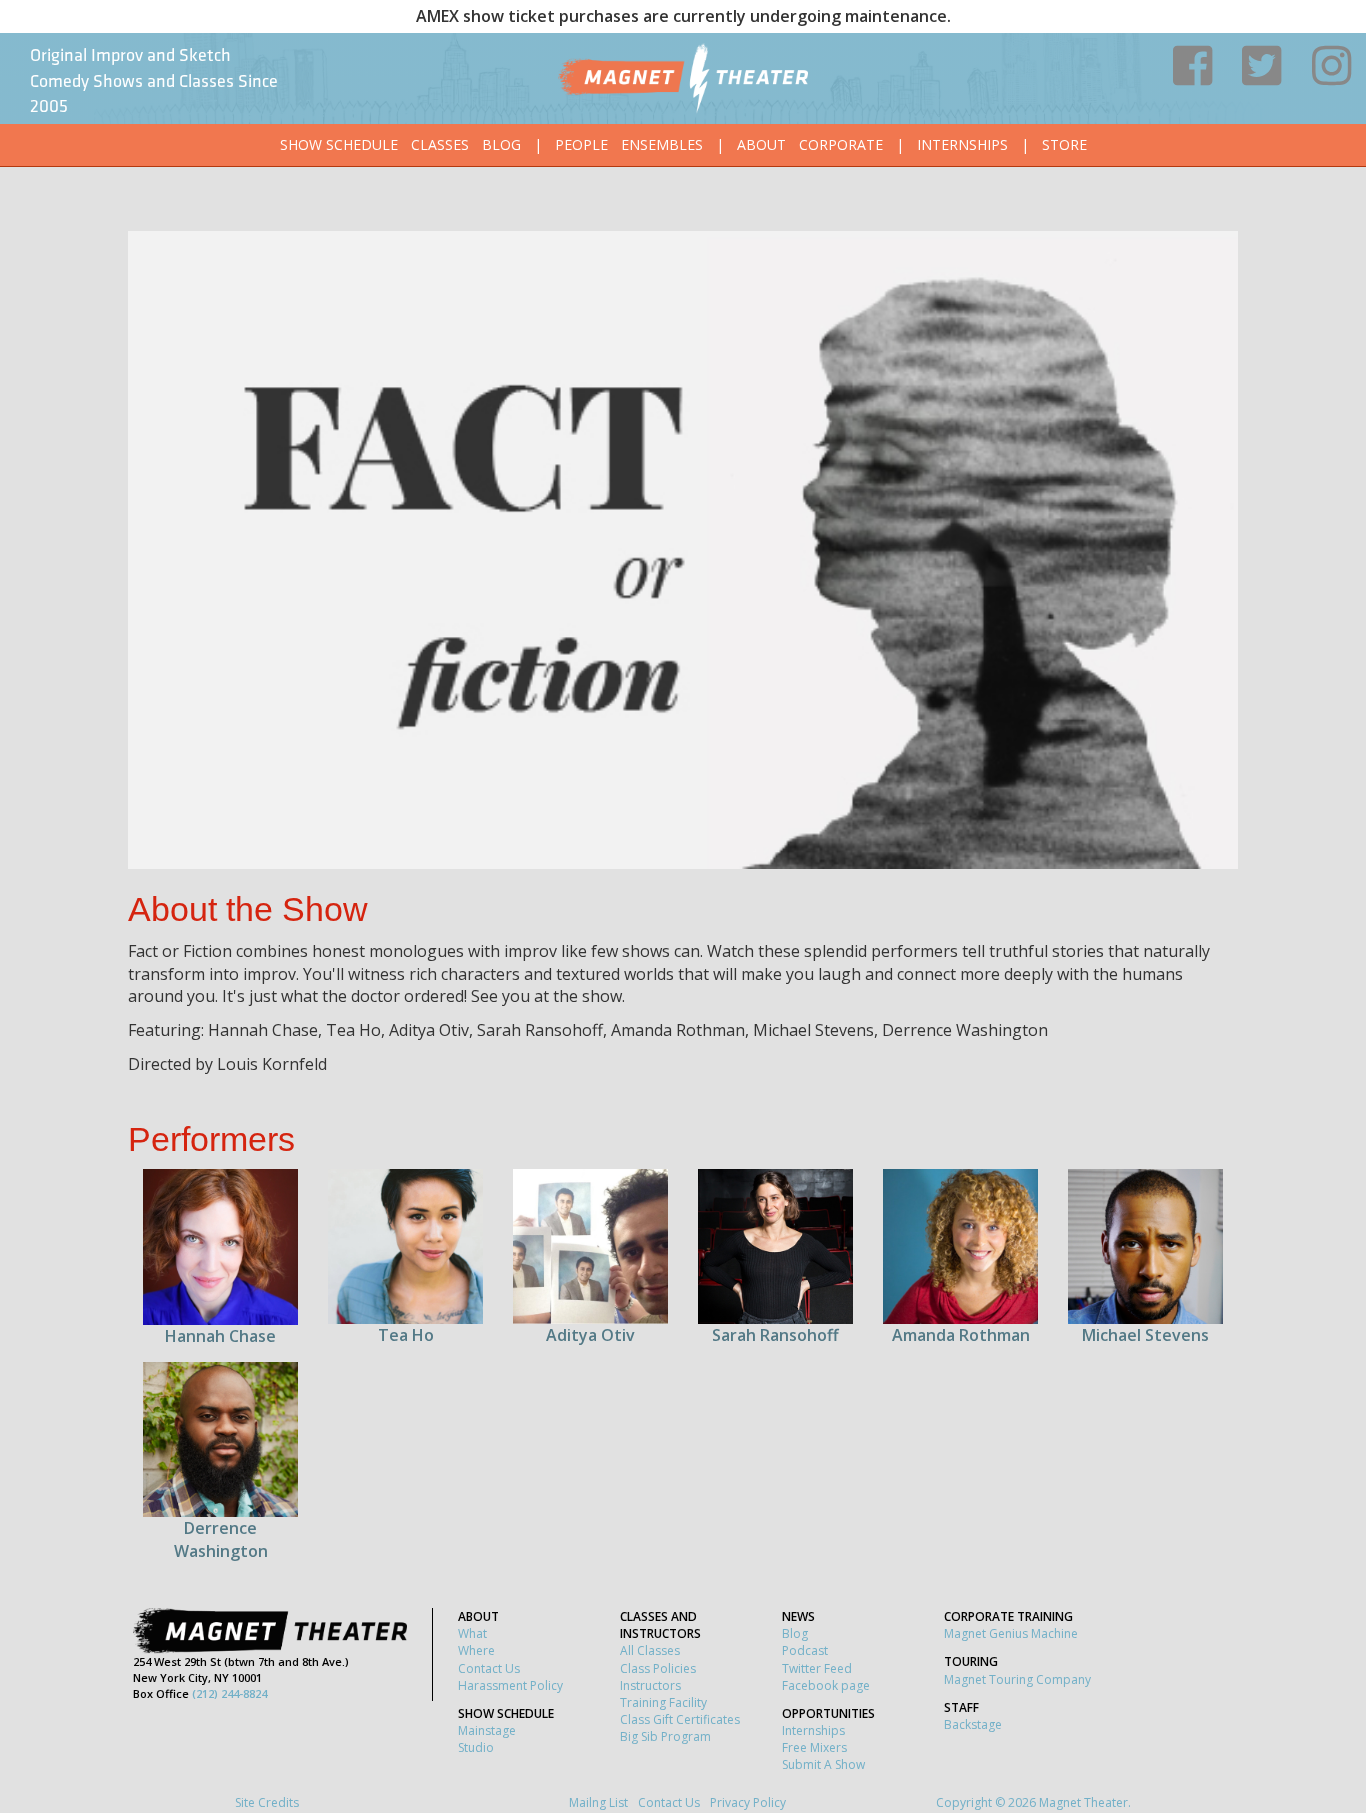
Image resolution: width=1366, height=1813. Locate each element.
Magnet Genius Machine (1011, 1633)
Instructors (650, 1685)
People (581, 144)
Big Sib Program (665, 1736)
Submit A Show (823, 1764)
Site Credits (267, 1802)
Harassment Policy (510, 1685)
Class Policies (658, 1668)
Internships (962, 144)
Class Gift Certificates (680, 1719)
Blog (501, 144)
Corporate (841, 144)
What (472, 1633)
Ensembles (662, 144)
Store (1064, 144)
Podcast (805, 1650)
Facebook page (826, 1685)
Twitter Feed (817, 1668)
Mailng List (598, 1802)
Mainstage (487, 1730)
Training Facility (663, 1702)
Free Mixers (814, 1747)
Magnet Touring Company (1017, 1679)
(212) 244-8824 (229, 1693)
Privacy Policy (748, 1802)
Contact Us (489, 1668)
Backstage (973, 1724)
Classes (440, 144)
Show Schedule (339, 144)
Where (476, 1650)
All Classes (650, 1650)
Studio (476, 1747)
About (761, 144)
